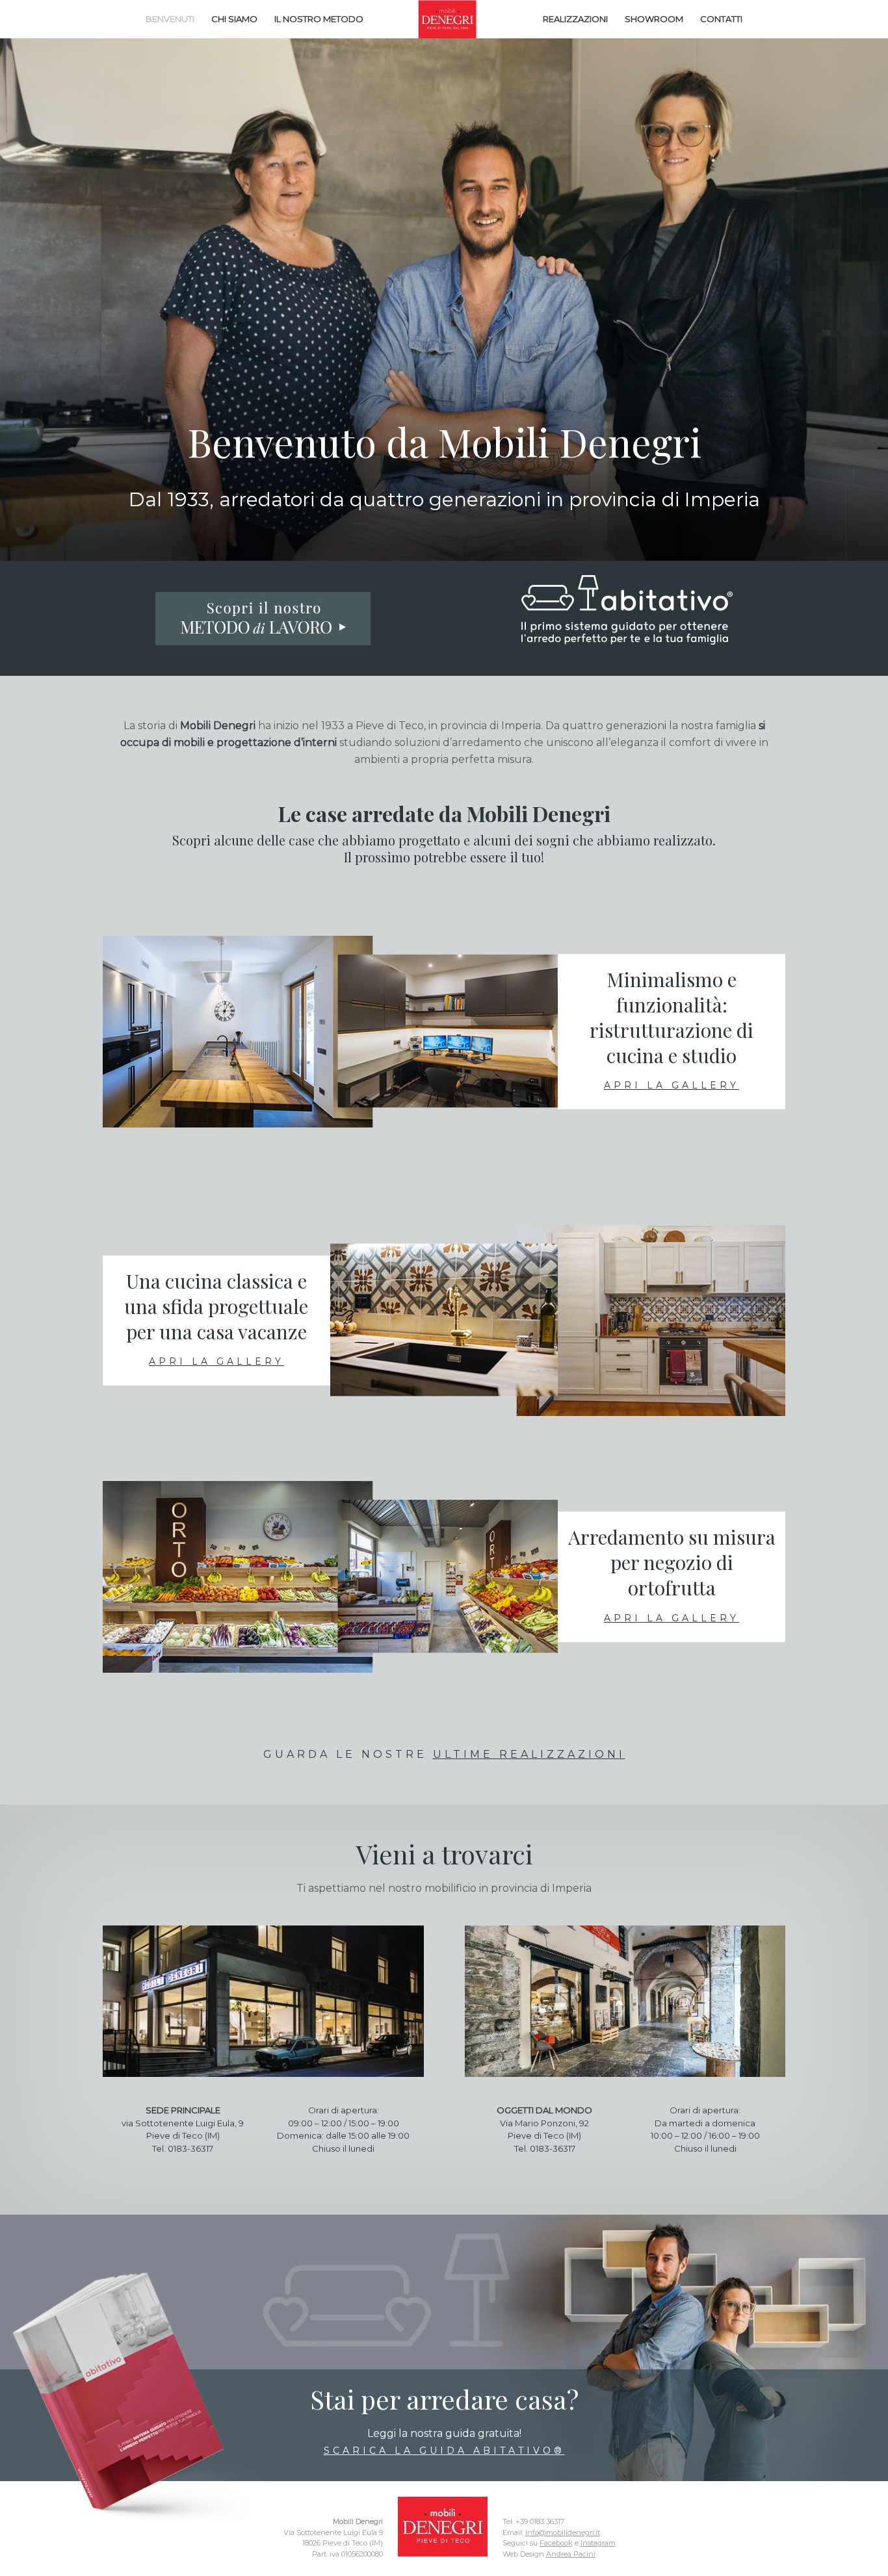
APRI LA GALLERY (672, 1085)
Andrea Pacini (571, 2554)
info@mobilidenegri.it (563, 2532)
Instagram (598, 2543)
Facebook (556, 2543)
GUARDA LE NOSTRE (444, 1754)
